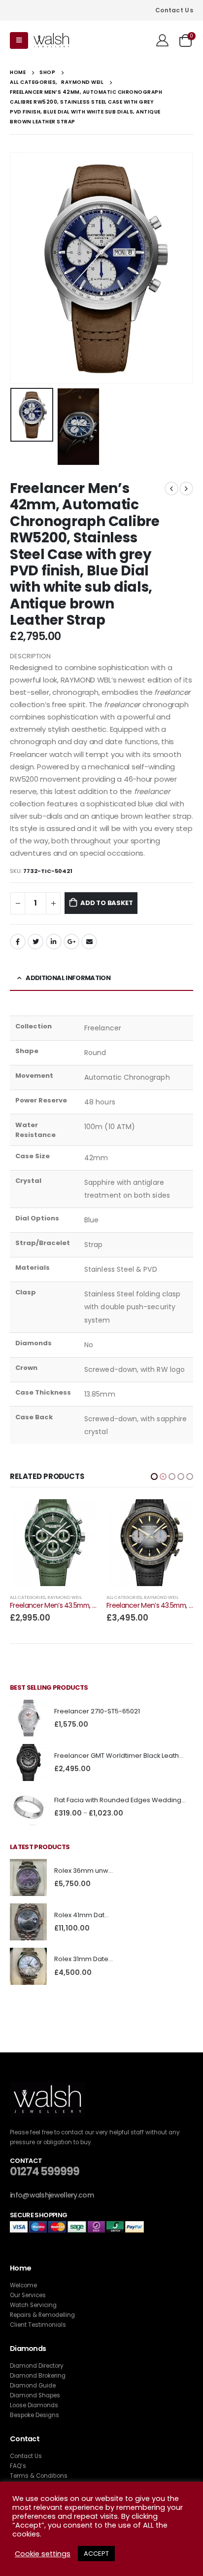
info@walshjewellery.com (52, 2195)
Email (89, 942)
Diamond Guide (33, 2386)
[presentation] (22, 268)
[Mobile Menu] (19, 40)
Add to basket (106, 903)
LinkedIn (54, 942)
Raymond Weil (65, 1597)
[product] (53, 1543)
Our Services (28, 2295)
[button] (154, 1477)
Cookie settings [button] (43, 2554)
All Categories (28, 1597)
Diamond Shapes (35, 2395)
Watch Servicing (33, 2305)
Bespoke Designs (34, 2415)
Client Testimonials (38, 2325)
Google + (71, 942)
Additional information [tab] (68, 978)
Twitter (35, 942)
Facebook (18, 942)
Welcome (23, 2285)
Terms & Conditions (39, 2476)
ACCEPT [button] (96, 2554)
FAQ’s (18, 2466)
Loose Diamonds (34, 2405)
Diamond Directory (37, 2366)
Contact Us (174, 10)
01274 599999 (45, 2172)
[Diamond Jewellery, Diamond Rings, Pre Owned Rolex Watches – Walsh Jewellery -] (51, 41)
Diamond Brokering (38, 2376)
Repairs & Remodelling (42, 2315)
